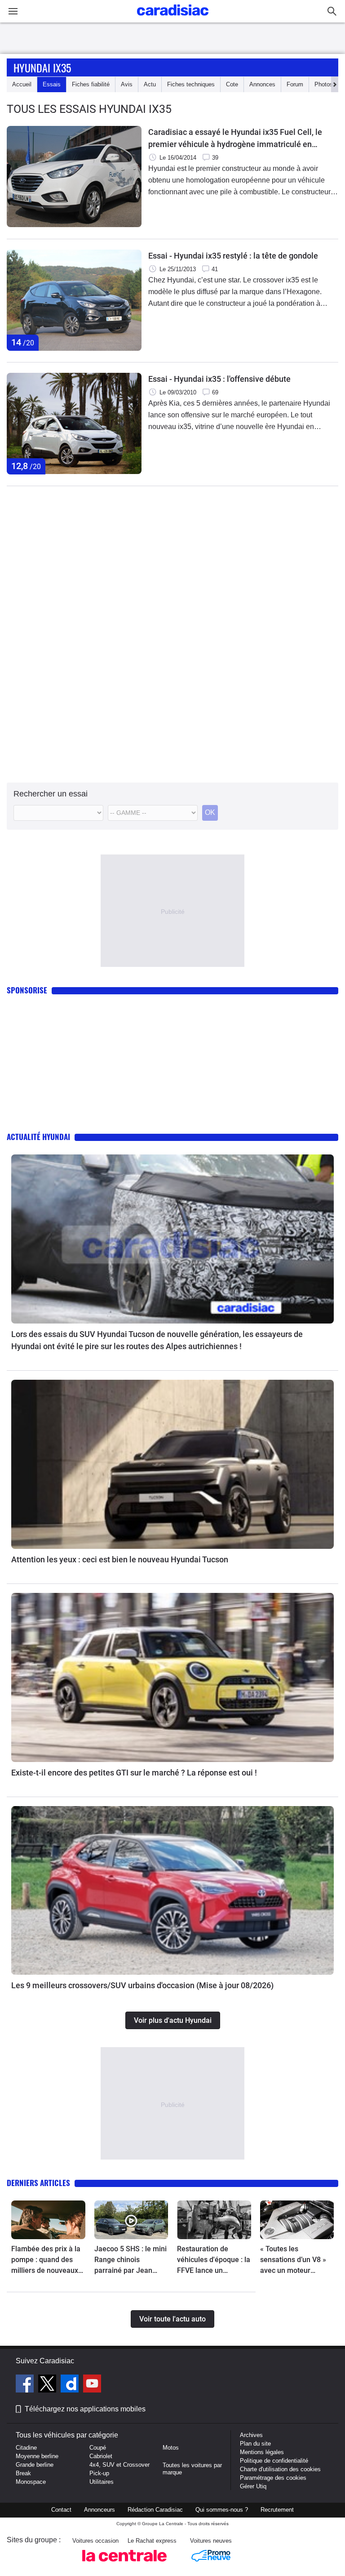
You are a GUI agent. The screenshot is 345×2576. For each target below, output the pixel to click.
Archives (251, 2435)
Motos (171, 2448)
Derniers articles (38, 2183)
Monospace (31, 2482)
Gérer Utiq (253, 2486)
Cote (232, 84)
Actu (150, 84)
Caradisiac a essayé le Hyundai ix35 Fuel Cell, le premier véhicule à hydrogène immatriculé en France (235, 139)
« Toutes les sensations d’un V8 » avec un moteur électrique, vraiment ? (295, 2260)
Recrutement (277, 2510)
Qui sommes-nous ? (222, 2510)
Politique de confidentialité (274, 2461)
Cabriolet (101, 2456)
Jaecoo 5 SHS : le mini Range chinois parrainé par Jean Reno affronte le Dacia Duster (130, 2260)
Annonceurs (100, 2510)
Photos (324, 84)
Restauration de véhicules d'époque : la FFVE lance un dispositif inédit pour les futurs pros (214, 2260)
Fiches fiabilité (91, 84)
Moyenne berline (37, 2456)
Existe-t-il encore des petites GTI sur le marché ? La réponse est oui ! (134, 1773)
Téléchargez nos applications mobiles (85, 2409)
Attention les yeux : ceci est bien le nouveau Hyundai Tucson (120, 1559)
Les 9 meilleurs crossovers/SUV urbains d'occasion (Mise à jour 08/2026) (142, 1985)
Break (23, 2473)
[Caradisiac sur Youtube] (92, 2385)
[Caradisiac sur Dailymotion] (71, 2385)
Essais (52, 84)
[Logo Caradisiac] (173, 18)
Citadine (26, 2448)
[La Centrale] (124, 2564)
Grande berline (35, 2465)
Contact (61, 2510)
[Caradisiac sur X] (48, 2385)
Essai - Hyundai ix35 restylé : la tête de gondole (233, 256)
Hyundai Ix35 (42, 67)
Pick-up (99, 2473)
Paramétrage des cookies (273, 2478)
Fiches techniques (191, 84)
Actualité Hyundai (38, 1137)
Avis (127, 84)
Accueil (22, 84)
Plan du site (255, 2444)
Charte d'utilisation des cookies (280, 2469)
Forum (295, 84)
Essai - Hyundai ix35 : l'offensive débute (219, 379)
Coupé (98, 2448)
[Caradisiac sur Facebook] (26, 2385)
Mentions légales (262, 2452)
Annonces (262, 84)
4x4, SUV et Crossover (119, 2465)
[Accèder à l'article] (172, 1239)
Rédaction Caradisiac (155, 2510)
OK (210, 812)
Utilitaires (102, 2482)
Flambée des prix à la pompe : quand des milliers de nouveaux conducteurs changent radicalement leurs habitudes (47, 2260)
